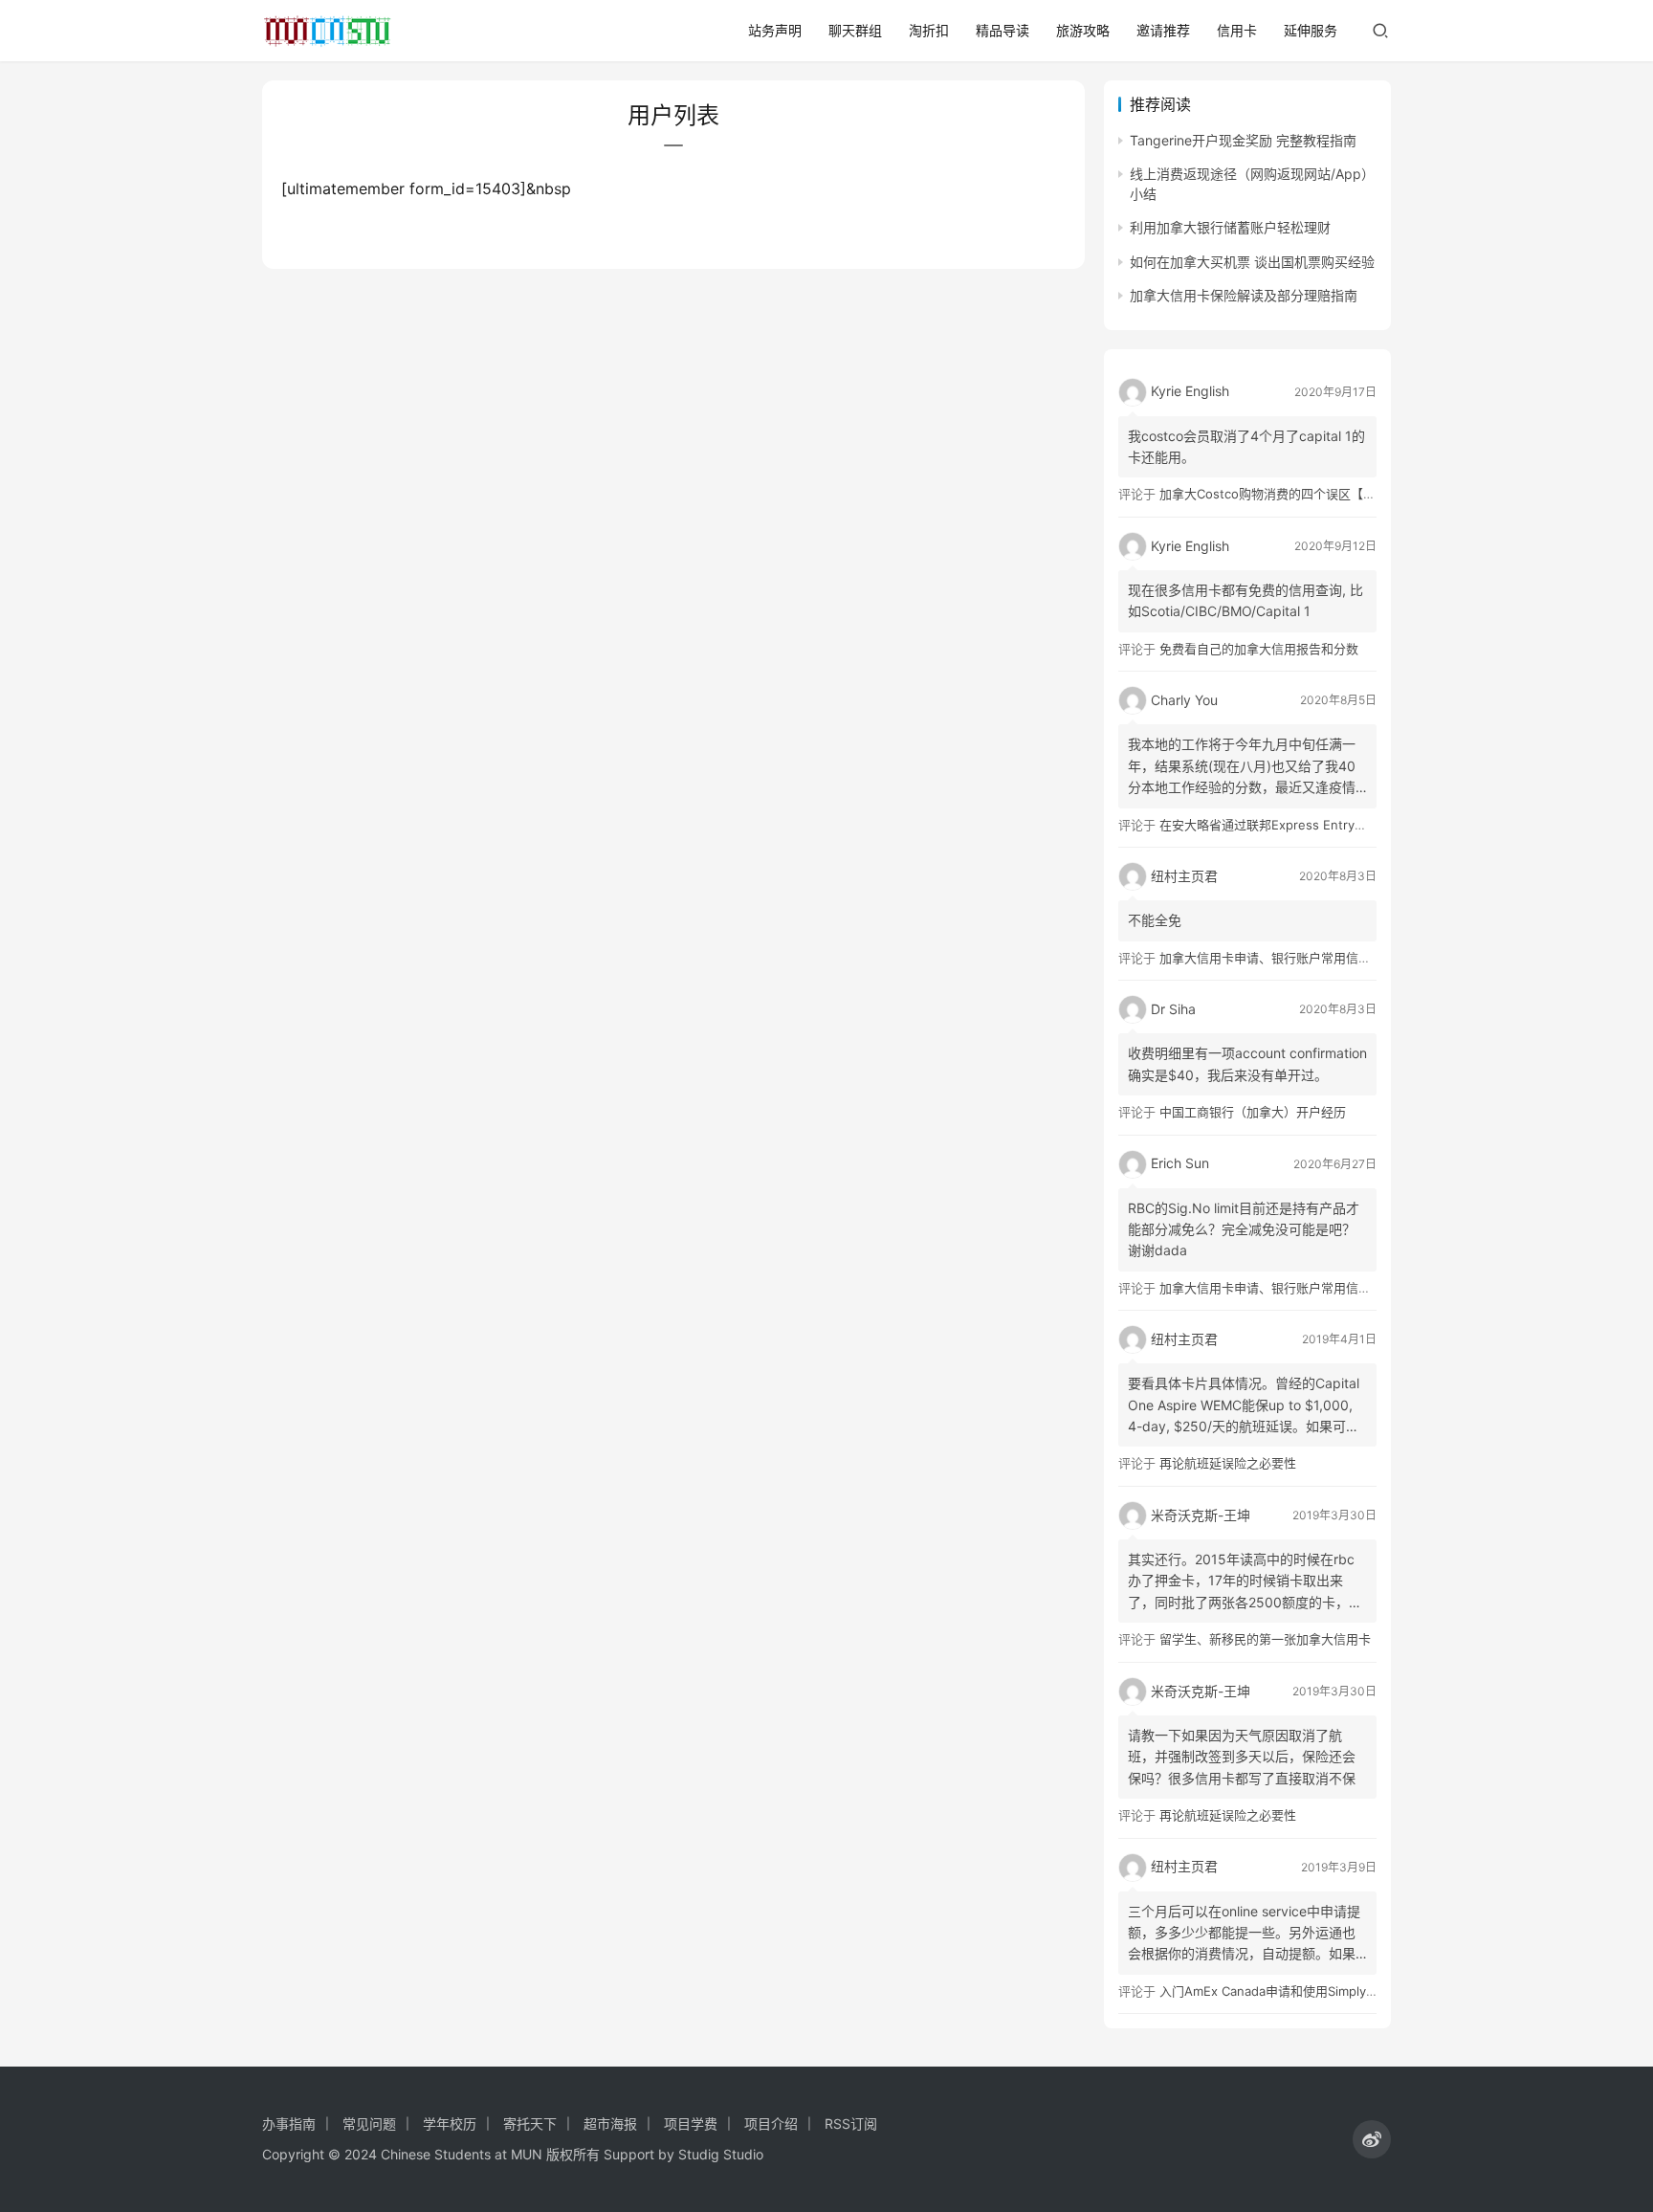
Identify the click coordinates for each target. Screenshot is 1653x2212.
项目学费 (691, 2124)
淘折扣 (929, 30)
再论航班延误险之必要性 (1228, 1463)
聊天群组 (855, 30)
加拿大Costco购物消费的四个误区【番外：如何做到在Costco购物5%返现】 (1372, 494)
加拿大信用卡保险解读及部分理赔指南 (1244, 295)
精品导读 (1003, 30)
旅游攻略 (1083, 30)
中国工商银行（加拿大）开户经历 (1253, 1112)
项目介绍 (771, 2124)
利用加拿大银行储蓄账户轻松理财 (1230, 227)
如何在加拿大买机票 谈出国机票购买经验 (1252, 262)
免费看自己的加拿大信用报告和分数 (1259, 649)
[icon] (1372, 2139)
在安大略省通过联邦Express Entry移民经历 (1282, 825)
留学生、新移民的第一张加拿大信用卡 (1265, 1639)
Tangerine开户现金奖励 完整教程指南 (1243, 140)
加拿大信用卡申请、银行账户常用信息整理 (1278, 958)
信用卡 (1237, 30)
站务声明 (775, 30)
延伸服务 (1311, 30)
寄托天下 (530, 2124)
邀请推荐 (1163, 30)
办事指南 (289, 2124)
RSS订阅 (851, 2124)
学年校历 (450, 2124)
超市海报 (610, 2124)
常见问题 (369, 2124)
